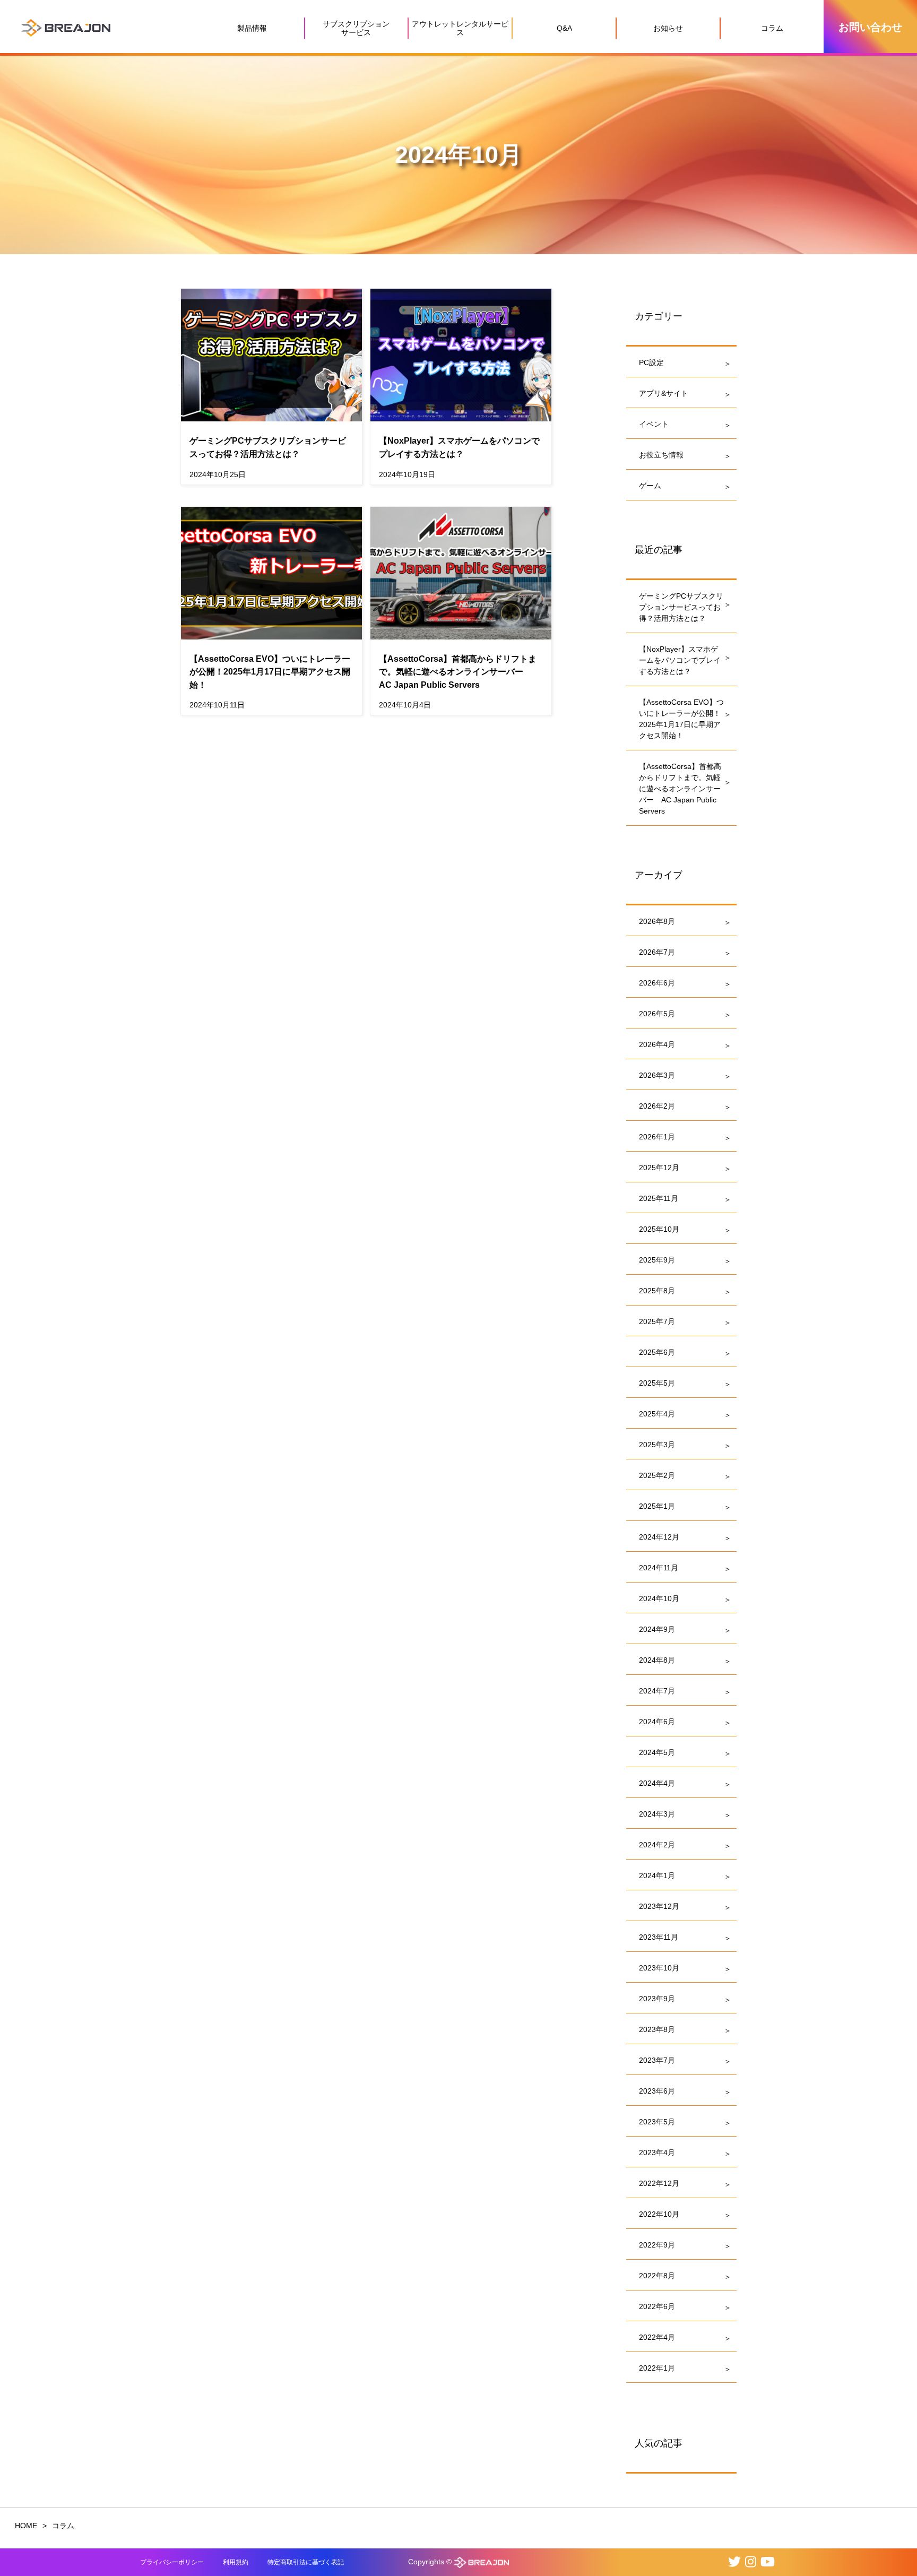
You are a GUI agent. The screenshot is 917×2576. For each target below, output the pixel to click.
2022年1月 (657, 2368)
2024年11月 (659, 1568)
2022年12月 (659, 2183)
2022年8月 (657, 2276)
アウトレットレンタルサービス (460, 28)
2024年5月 (657, 1752)
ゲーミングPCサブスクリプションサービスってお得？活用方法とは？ (681, 607)
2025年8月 (657, 1291)
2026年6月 (657, 983)
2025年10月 (659, 1229)
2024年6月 (657, 1722)
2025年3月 (657, 1445)
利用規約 (236, 2562)
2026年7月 (657, 952)
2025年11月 (659, 1198)
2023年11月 (659, 1937)
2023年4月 (657, 2153)
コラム (772, 28)
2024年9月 (657, 1629)
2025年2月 (657, 1475)
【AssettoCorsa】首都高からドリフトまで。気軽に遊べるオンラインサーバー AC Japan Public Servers (680, 789)
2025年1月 (657, 1506)
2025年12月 (659, 1168)
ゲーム (650, 486)
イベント (654, 424)
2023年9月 (657, 1999)
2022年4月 (657, 2337)
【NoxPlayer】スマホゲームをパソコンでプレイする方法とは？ (680, 660)
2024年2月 (657, 1845)
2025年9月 (657, 1260)
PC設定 (651, 362)
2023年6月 (657, 2091)
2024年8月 (657, 1660)
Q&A (564, 28)
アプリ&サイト (664, 393)
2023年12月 (659, 1906)
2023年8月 (657, 2029)
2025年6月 (657, 1352)
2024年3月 (657, 1814)
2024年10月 (659, 1598)
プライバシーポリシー (172, 2562)
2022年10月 (659, 2214)
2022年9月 (657, 2245)
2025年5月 (657, 1383)
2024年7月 (657, 1691)
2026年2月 (657, 1106)
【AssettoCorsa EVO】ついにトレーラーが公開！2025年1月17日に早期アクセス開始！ (681, 719)
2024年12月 (659, 1537)
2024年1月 (657, 1875)
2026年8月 (657, 921)
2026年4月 (657, 1044)
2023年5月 (657, 2122)
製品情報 (252, 28)
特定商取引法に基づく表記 (306, 2562)
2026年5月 (657, 1014)
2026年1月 (657, 1137)
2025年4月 (657, 1414)
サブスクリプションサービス (356, 28)
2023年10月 (659, 1968)
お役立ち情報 (661, 455)
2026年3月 (657, 1075)
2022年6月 (657, 2306)
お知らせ (668, 28)
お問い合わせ (870, 27)
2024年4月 (657, 1783)
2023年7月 (657, 2060)
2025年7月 (657, 1321)
